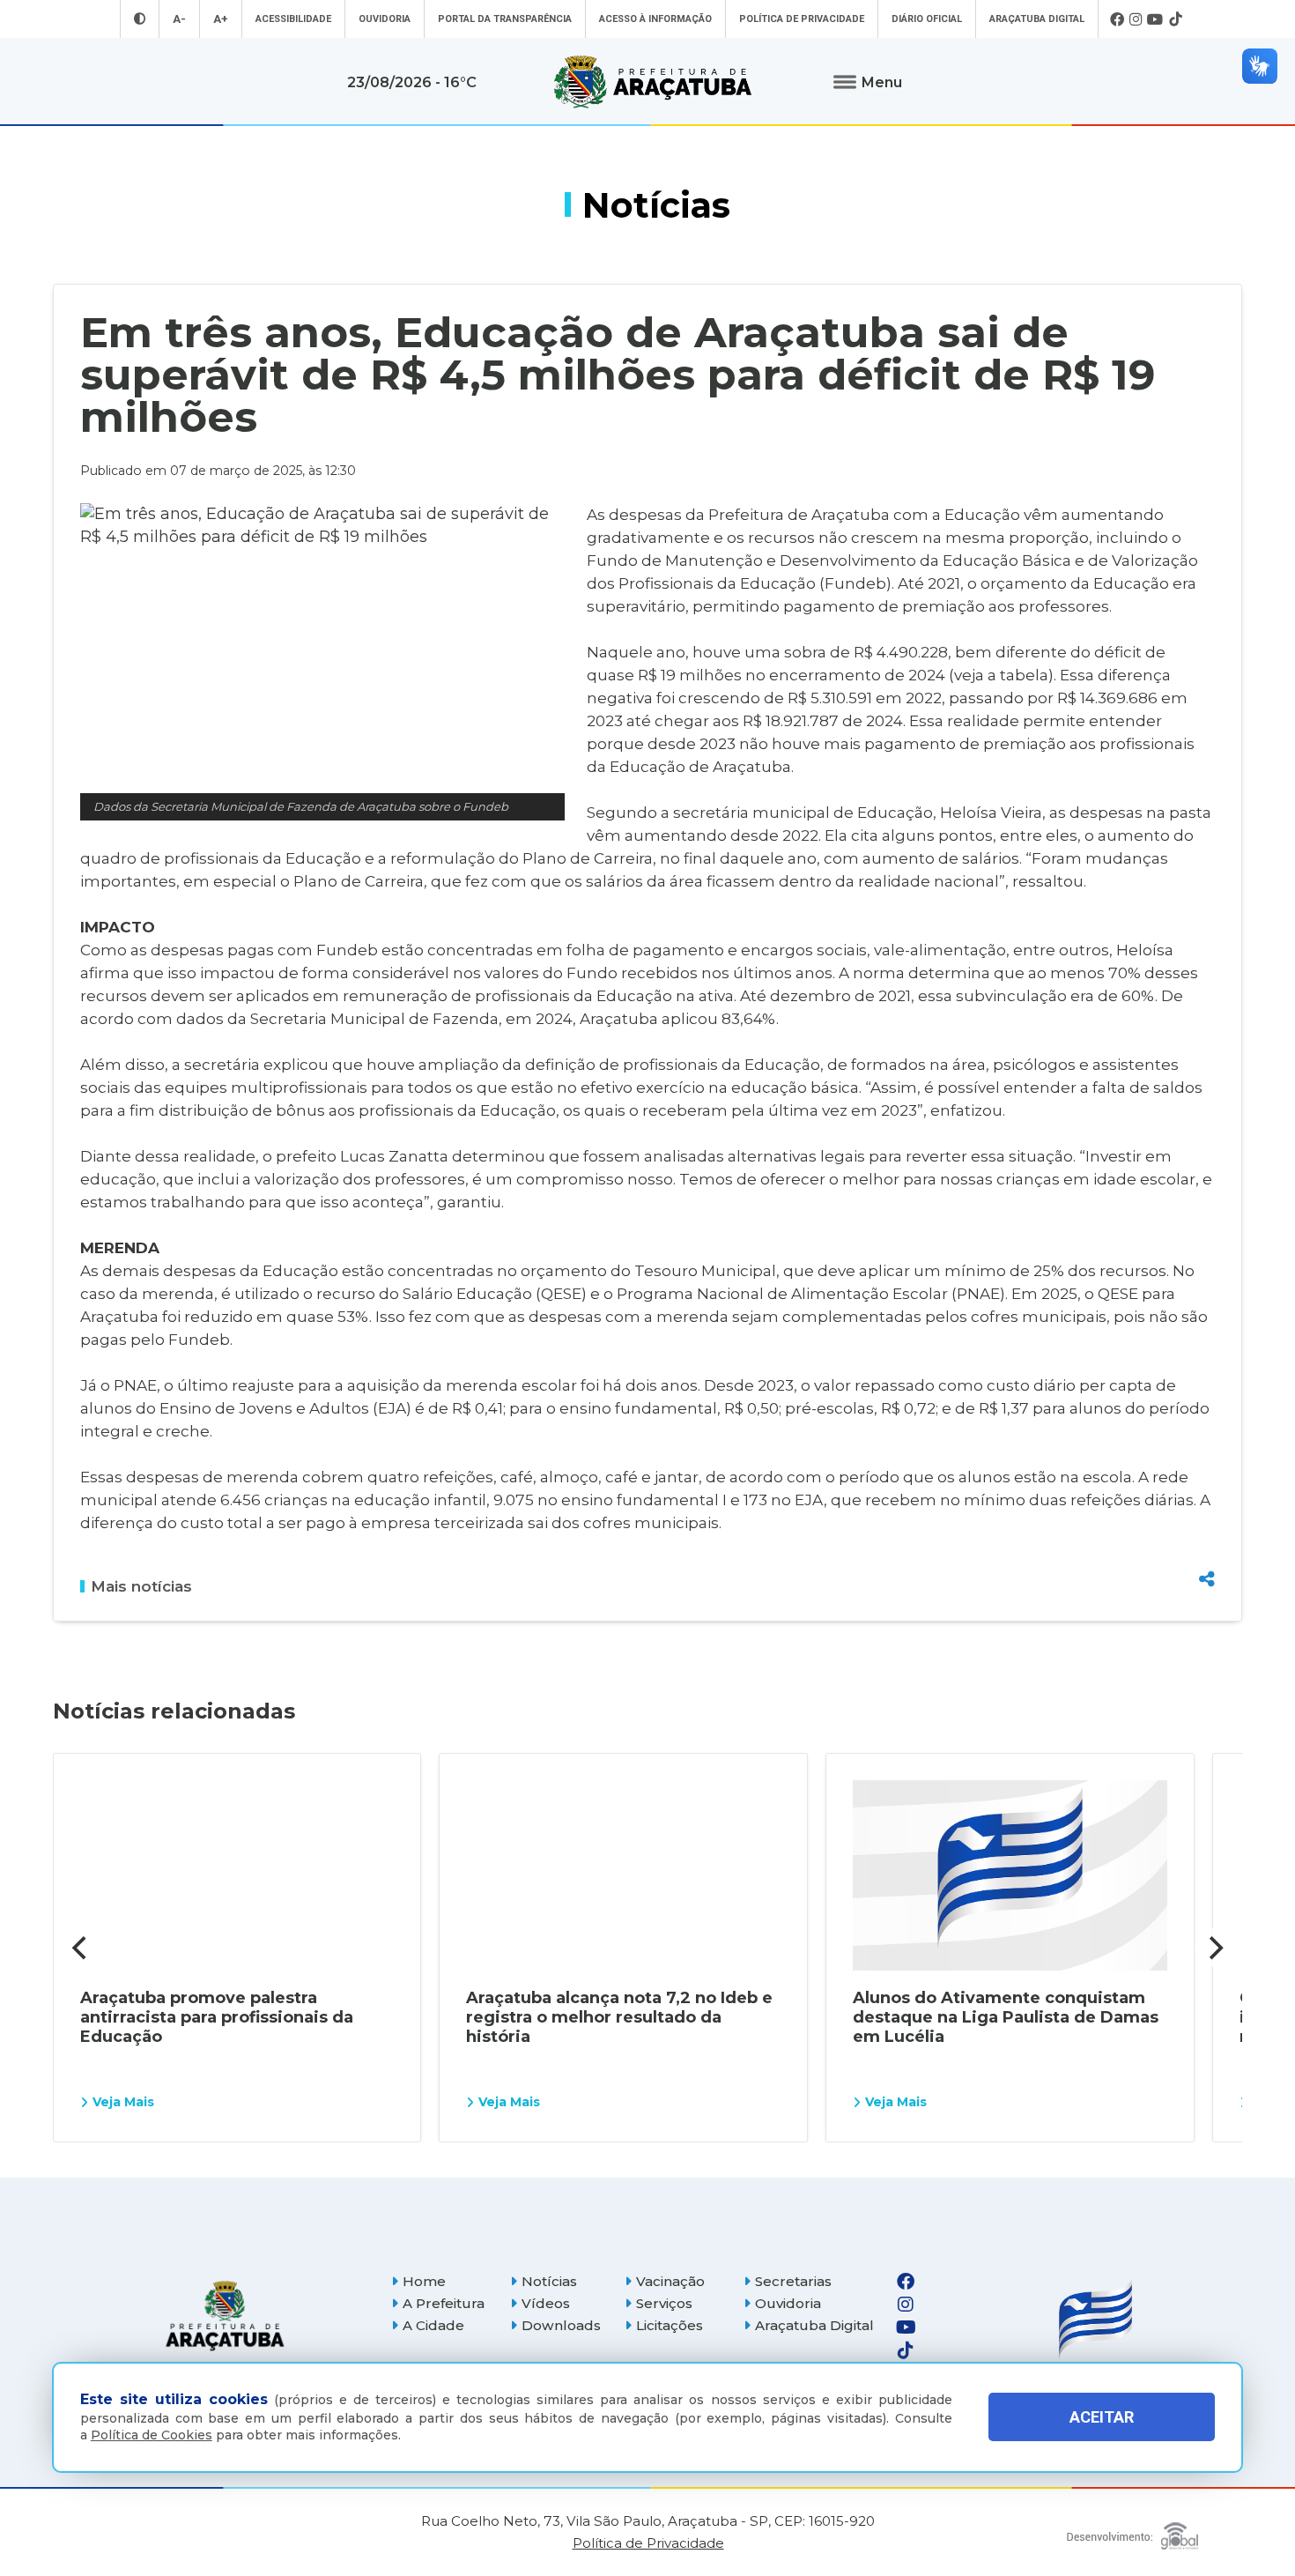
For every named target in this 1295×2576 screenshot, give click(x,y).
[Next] (1214, 1948)
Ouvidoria (385, 19)
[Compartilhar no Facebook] (1207, 1484)
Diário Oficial (927, 19)
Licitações (670, 2325)
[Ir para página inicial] (653, 82)
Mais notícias (141, 1586)
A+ (221, 19)
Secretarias (793, 2281)
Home (424, 2281)
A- (179, 19)
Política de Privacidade (802, 19)
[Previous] (81, 1948)
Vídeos (546, 2303)
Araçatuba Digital (1037, 19)
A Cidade (433, 2325)
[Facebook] (1117, 19)
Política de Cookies (152, 2435)
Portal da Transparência (505, 19)
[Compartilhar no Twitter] (1207, 1515)
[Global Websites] (1132, 2531)
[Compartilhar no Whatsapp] (1207, 1546)
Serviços (664, 2303)
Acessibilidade (293, 19)
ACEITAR (1102, 2418)
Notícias (549, 2281)
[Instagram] (1136, 19)
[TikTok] (1175, 19)
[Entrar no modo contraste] (140, 19)
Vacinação (670, 2281)
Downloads (561, 2325)
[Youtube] (1155, 19)
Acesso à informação (655, 19)
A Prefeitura (444, 2303)
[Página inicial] (225, 2316)
